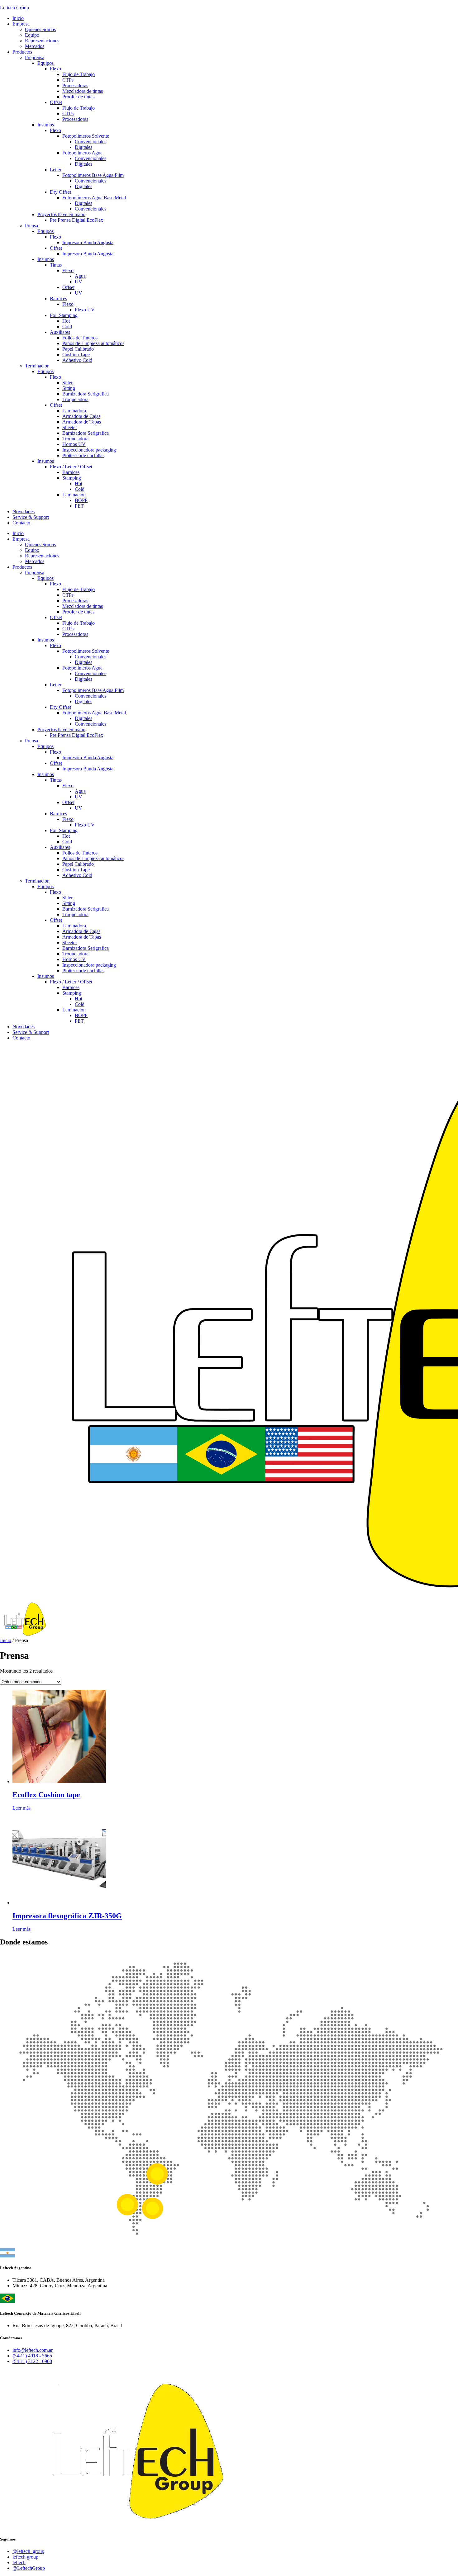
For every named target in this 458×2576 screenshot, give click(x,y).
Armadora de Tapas (82, 937)
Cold (67, 842)
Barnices (58, 814)
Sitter (67, 898)
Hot (66, 836)
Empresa (21, 539)
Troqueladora (75, 914)
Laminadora (74, 926)
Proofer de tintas (78, 612)
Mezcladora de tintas (83, 606)
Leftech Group (14, 8)
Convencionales (91, 657)
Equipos (45, 578)
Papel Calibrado (78, 864)
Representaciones (42, 556)
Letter (56, 685)
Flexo (55, 584)
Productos (22, 567)
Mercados (35, 561)
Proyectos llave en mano (61, 729)
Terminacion (37, 881)
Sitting (69, 903)
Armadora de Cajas (81, 931)
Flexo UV (85, 825)
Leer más (21, 1808)
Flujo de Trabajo (79, 589)
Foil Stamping (64, 830)
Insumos (46, 640)
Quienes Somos (40, 545)
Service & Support (31, 1032)
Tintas (56, 780)
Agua (80, 791)
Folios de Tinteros (80, 853)
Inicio (18, 533)
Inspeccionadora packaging (89, 965)
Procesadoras (75, 601)
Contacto (21, 1038)
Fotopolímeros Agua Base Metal (94, 713)
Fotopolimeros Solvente (86, 651)
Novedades (24, 1027)
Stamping (72, 993)
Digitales (83, 662)
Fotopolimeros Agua (82, 668)
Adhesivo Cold (77, 875)
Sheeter (70, 942)
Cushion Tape (76, 870)
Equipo (32, 550)
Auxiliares (60, 847)
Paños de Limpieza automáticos (93, 858)
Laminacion (74, 1010)
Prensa (31, 741)
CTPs (68, 595)
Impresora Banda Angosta (88, 758)
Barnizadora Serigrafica (86, 909)
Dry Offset (60, 707)
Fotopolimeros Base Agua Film (93, 690)
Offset (56, 617)
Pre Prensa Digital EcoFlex (76, 735)
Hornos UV (74, 959)
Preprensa (35, 573)
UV (79, 797)
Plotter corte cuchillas (83, 971)
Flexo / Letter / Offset (71, 982)
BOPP (81, 1015)
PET (79, 1021)
